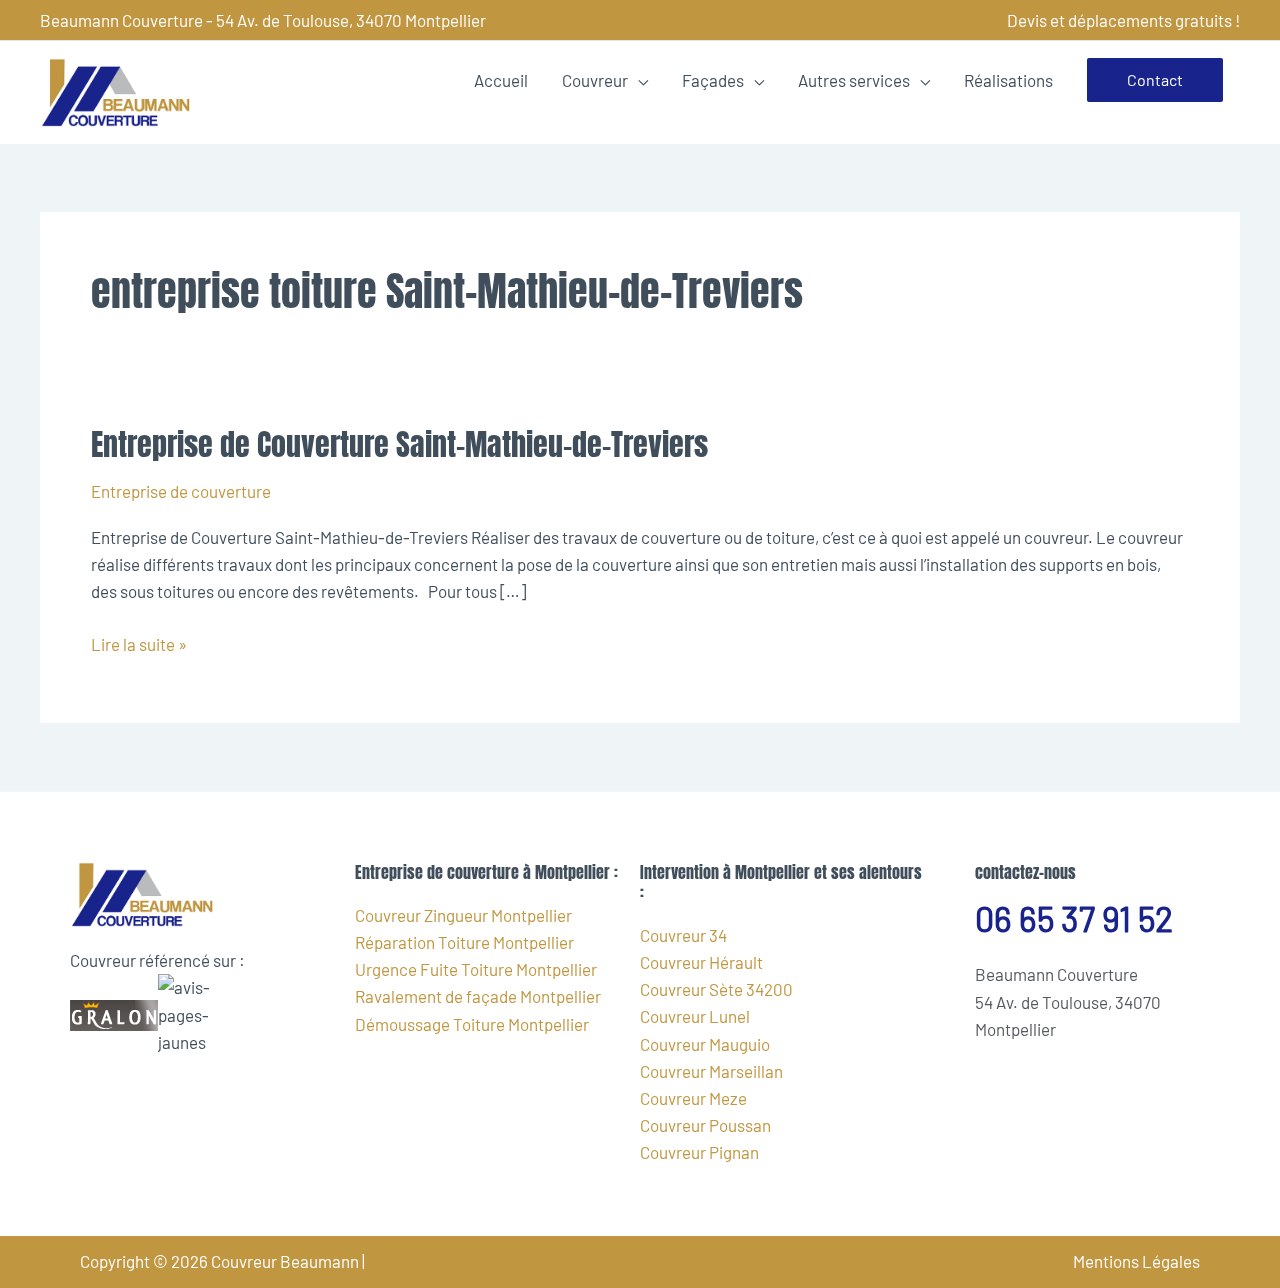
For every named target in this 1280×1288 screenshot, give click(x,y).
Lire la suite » (139, 642)
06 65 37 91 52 (1074, 918)
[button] (1155, 80)
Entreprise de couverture (181, 491)
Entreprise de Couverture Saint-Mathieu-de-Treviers (399, 444)
